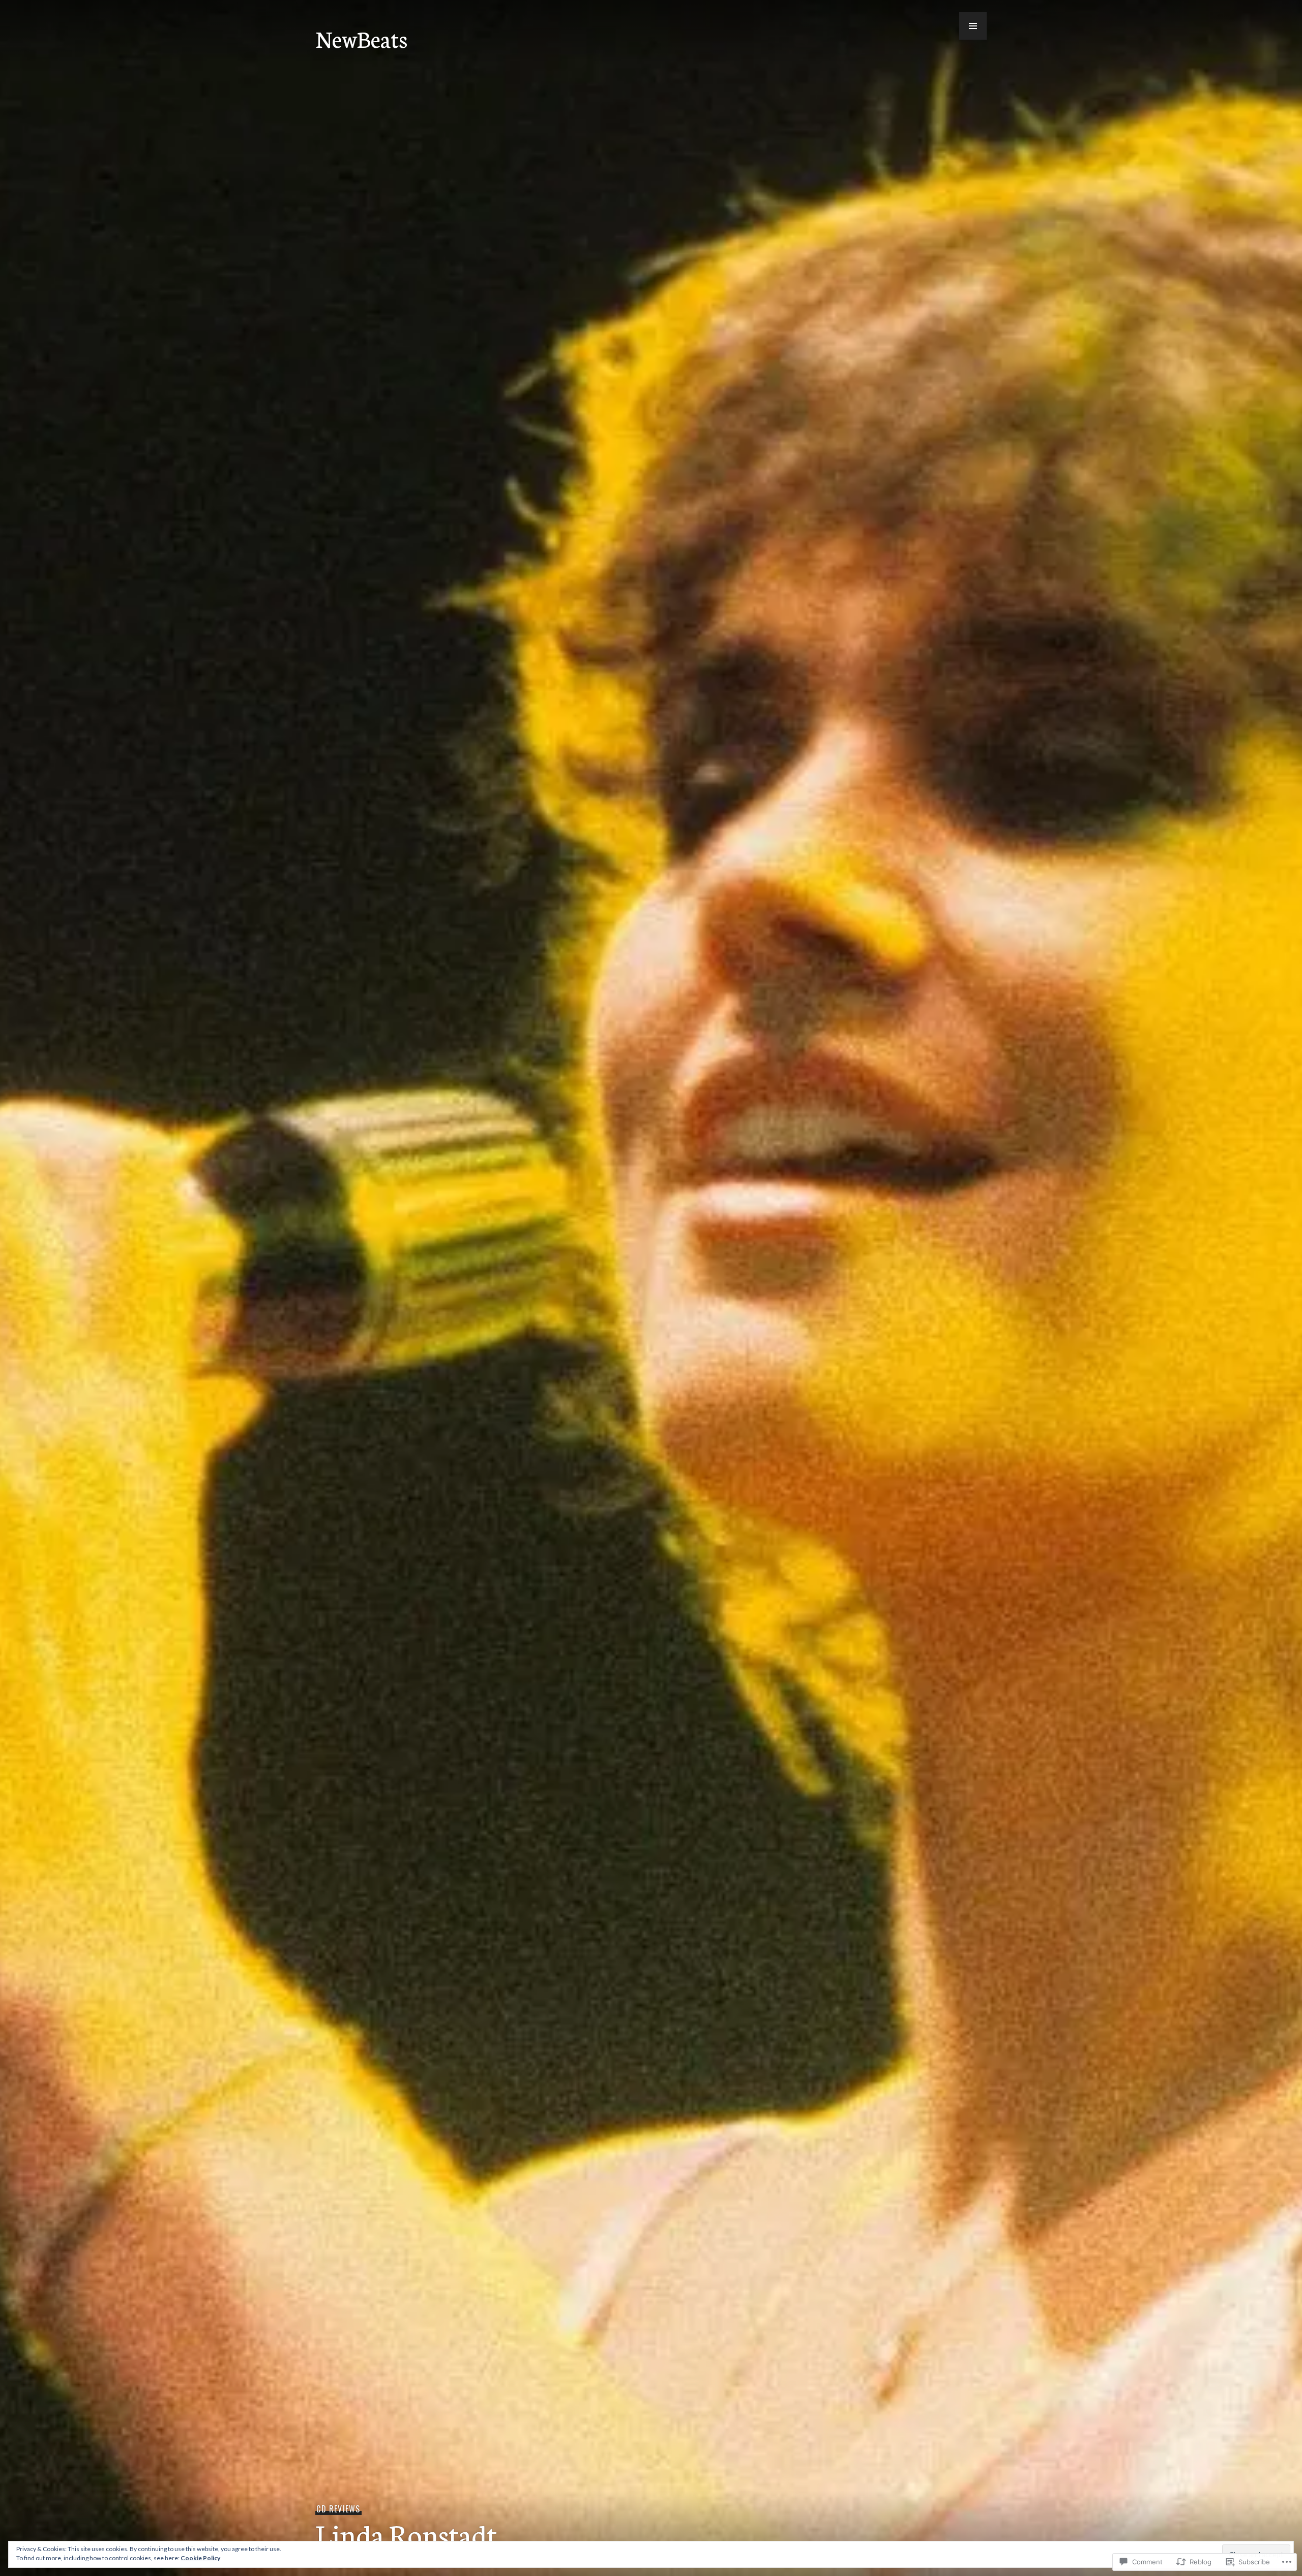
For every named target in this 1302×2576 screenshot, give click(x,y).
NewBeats (361, 38)
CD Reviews (338, 2509)
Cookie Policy (200, 2558)
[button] (973, 26)
